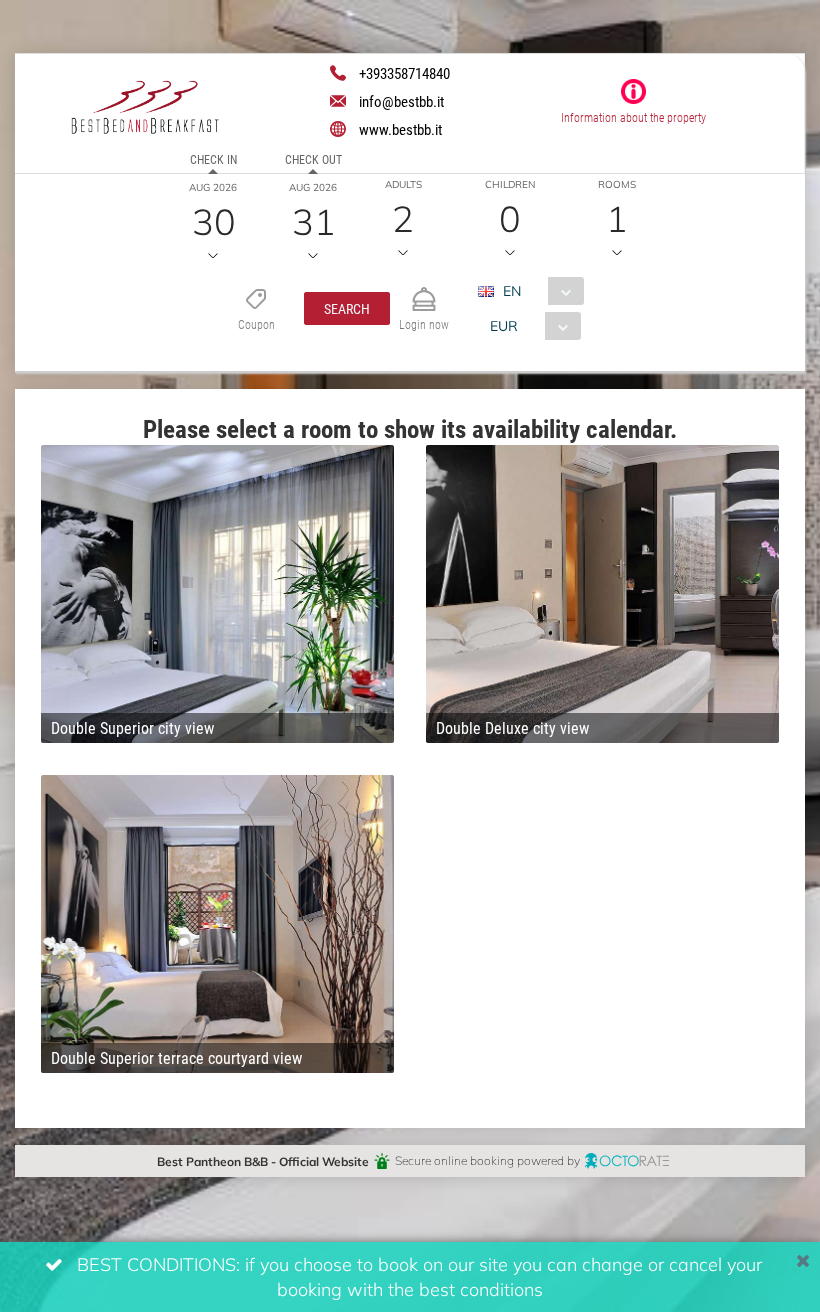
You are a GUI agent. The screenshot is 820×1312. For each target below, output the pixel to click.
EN (512, 290)
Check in (213, 159)
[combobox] (538, 291)
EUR (504, 325)
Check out (313, 159)
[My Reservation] (424, 290)
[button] (347, 308)
